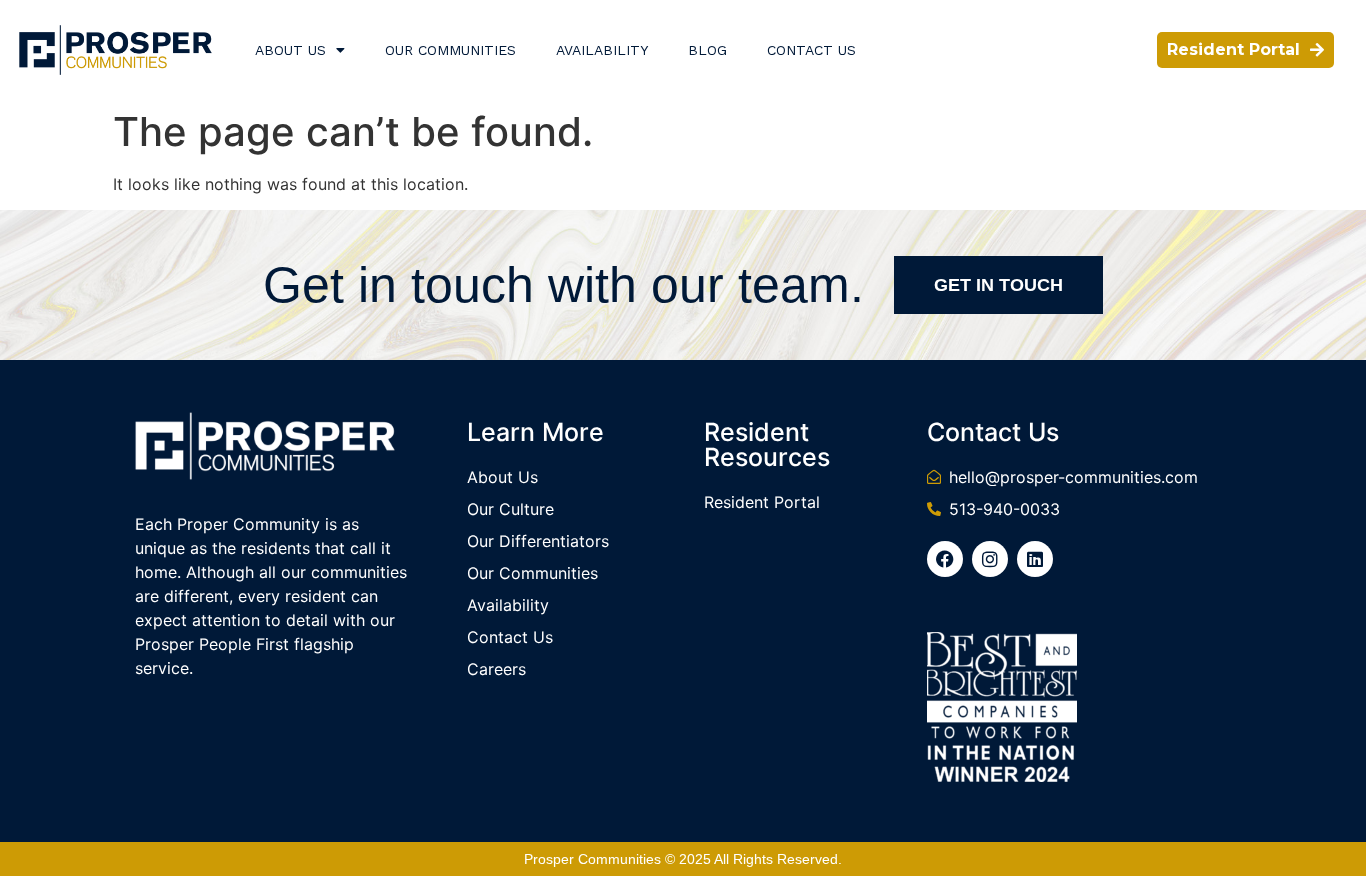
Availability (602, 50)
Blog (707, 50)
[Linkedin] (1035, 559)
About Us (290, 50)
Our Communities (450, 50)
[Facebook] (945, 559)
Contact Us (811, 50)
